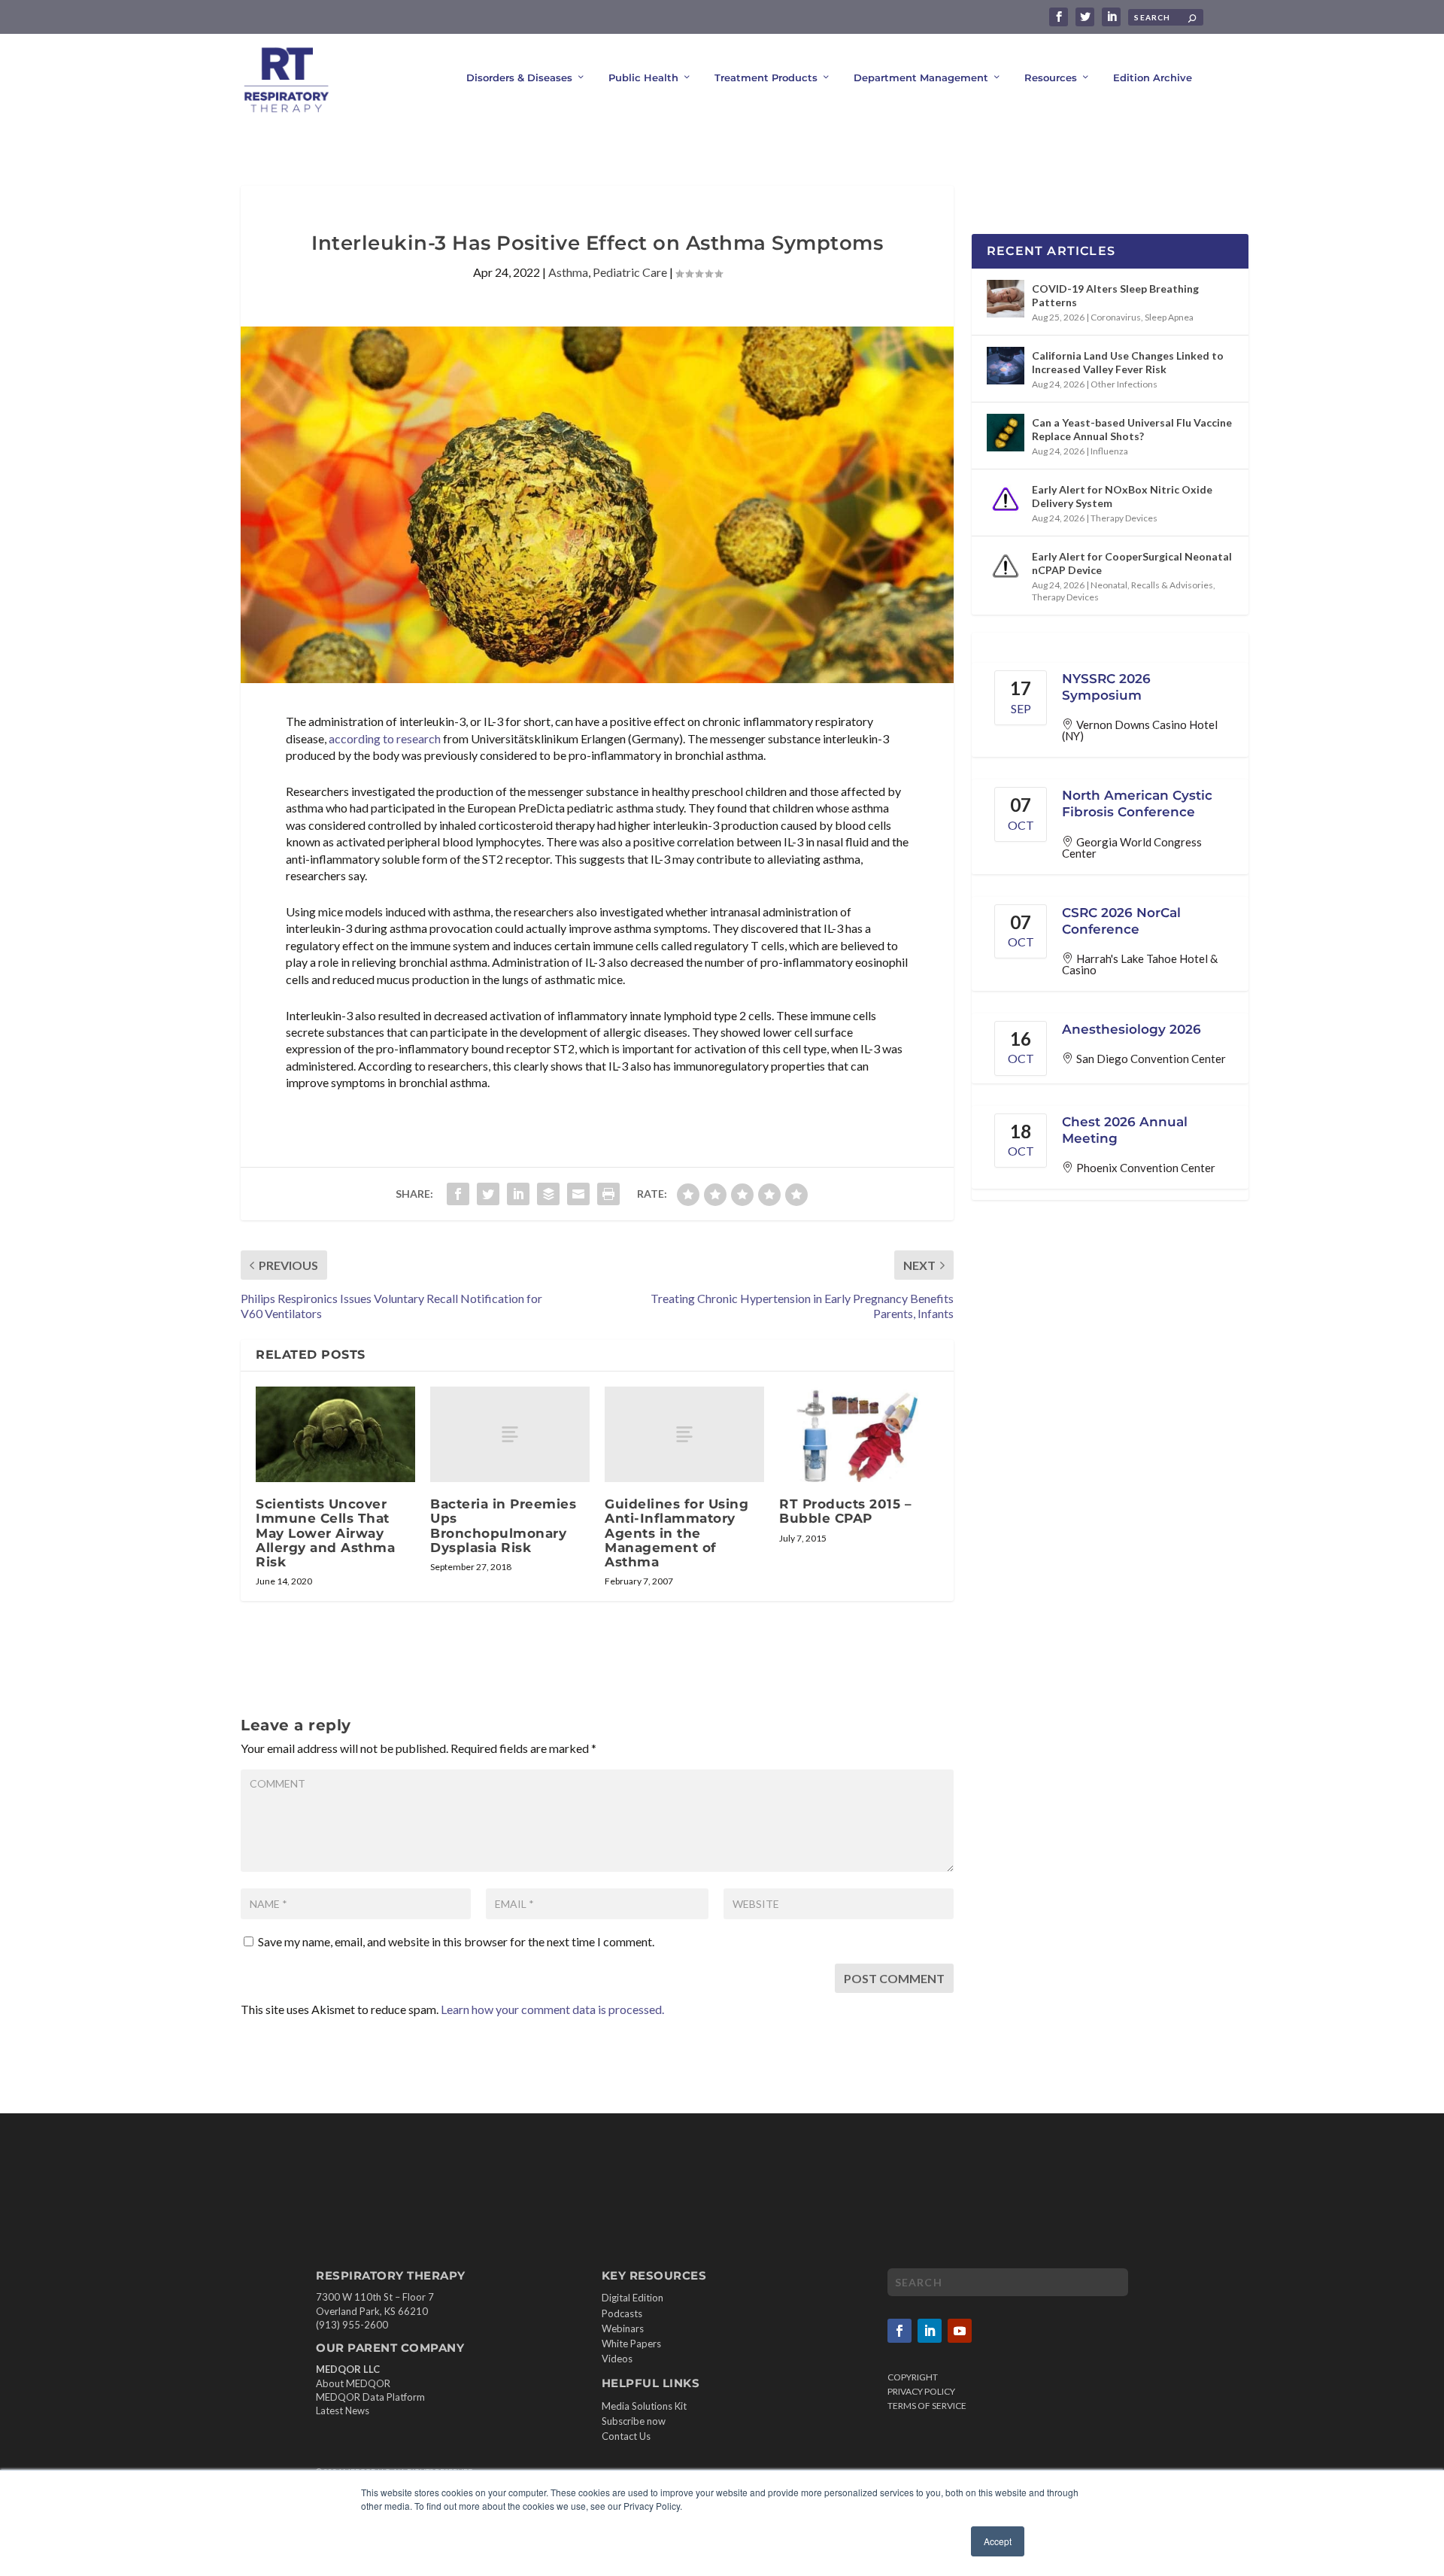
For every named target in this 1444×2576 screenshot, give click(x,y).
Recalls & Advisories (1172, 585)
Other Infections (1124, 384)
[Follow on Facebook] (899, 2331)
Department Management (921, 77)
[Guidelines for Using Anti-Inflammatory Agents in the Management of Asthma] (684, 1434)
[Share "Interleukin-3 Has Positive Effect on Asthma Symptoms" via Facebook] (458, 1194)
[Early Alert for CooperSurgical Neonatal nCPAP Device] (1006, 567)
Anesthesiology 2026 (1132, 1029)
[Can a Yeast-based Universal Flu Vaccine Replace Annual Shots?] (1006, 433)
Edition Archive (1153, 77)
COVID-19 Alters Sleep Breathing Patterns (1115, 295)
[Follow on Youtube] (960, 2331)
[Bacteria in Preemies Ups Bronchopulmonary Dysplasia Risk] (510, 1434)
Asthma (568, 272)
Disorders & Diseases (519, 77)
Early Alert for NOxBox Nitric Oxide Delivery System (1122, 496)
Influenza (1109, 451)
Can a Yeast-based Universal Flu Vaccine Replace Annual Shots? (1132, 429)
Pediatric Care (630, 272)
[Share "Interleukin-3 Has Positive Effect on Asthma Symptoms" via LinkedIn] (518, 1194)
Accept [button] (998, 2541)
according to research (385, 738)
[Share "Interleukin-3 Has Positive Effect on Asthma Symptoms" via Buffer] (548, 1194)
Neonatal (1109, 585)
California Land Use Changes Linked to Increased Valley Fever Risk (1128, 362)
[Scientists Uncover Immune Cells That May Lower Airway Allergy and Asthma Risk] (335, 1434)
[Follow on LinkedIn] (930, 2331)
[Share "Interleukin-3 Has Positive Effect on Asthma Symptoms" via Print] (608, 1194)
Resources (1051, 77)
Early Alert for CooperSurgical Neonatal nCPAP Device (1132, 563)
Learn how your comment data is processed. (552, 2009)
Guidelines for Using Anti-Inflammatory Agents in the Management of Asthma (676, 1533)
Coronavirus (1116, 317)
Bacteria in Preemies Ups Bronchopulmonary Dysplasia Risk (503, 1526)
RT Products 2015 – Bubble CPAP (845, 1511)
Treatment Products (766, 77)
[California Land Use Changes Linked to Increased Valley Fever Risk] (1006, 366)
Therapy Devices (1124, 518)
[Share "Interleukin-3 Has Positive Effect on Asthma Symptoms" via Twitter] (488, 1194)
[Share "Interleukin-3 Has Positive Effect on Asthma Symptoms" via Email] (578, 1194)
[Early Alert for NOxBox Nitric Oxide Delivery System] (1006, 500)
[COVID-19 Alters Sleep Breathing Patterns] (1006, 299)
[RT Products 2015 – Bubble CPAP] (859, 1434)
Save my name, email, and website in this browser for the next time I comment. (456, 1941)
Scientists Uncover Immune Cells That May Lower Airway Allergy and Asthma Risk (325, 1533)
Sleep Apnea (1169, 317)
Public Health (643, 77)
